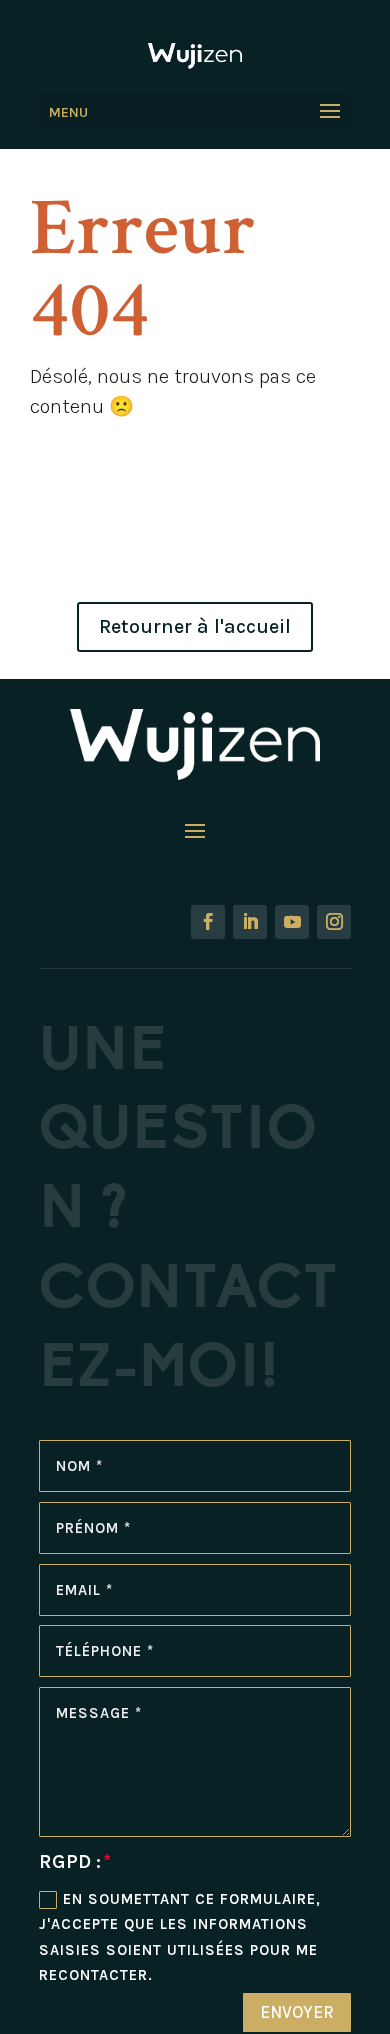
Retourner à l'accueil (195, 626)
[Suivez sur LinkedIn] (250, 922)
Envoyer (297, 2012)
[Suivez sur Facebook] (208, 922)
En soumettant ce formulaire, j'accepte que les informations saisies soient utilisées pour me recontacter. (180, 1937)
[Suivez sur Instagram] (334, 922)
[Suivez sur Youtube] (292, 922)
